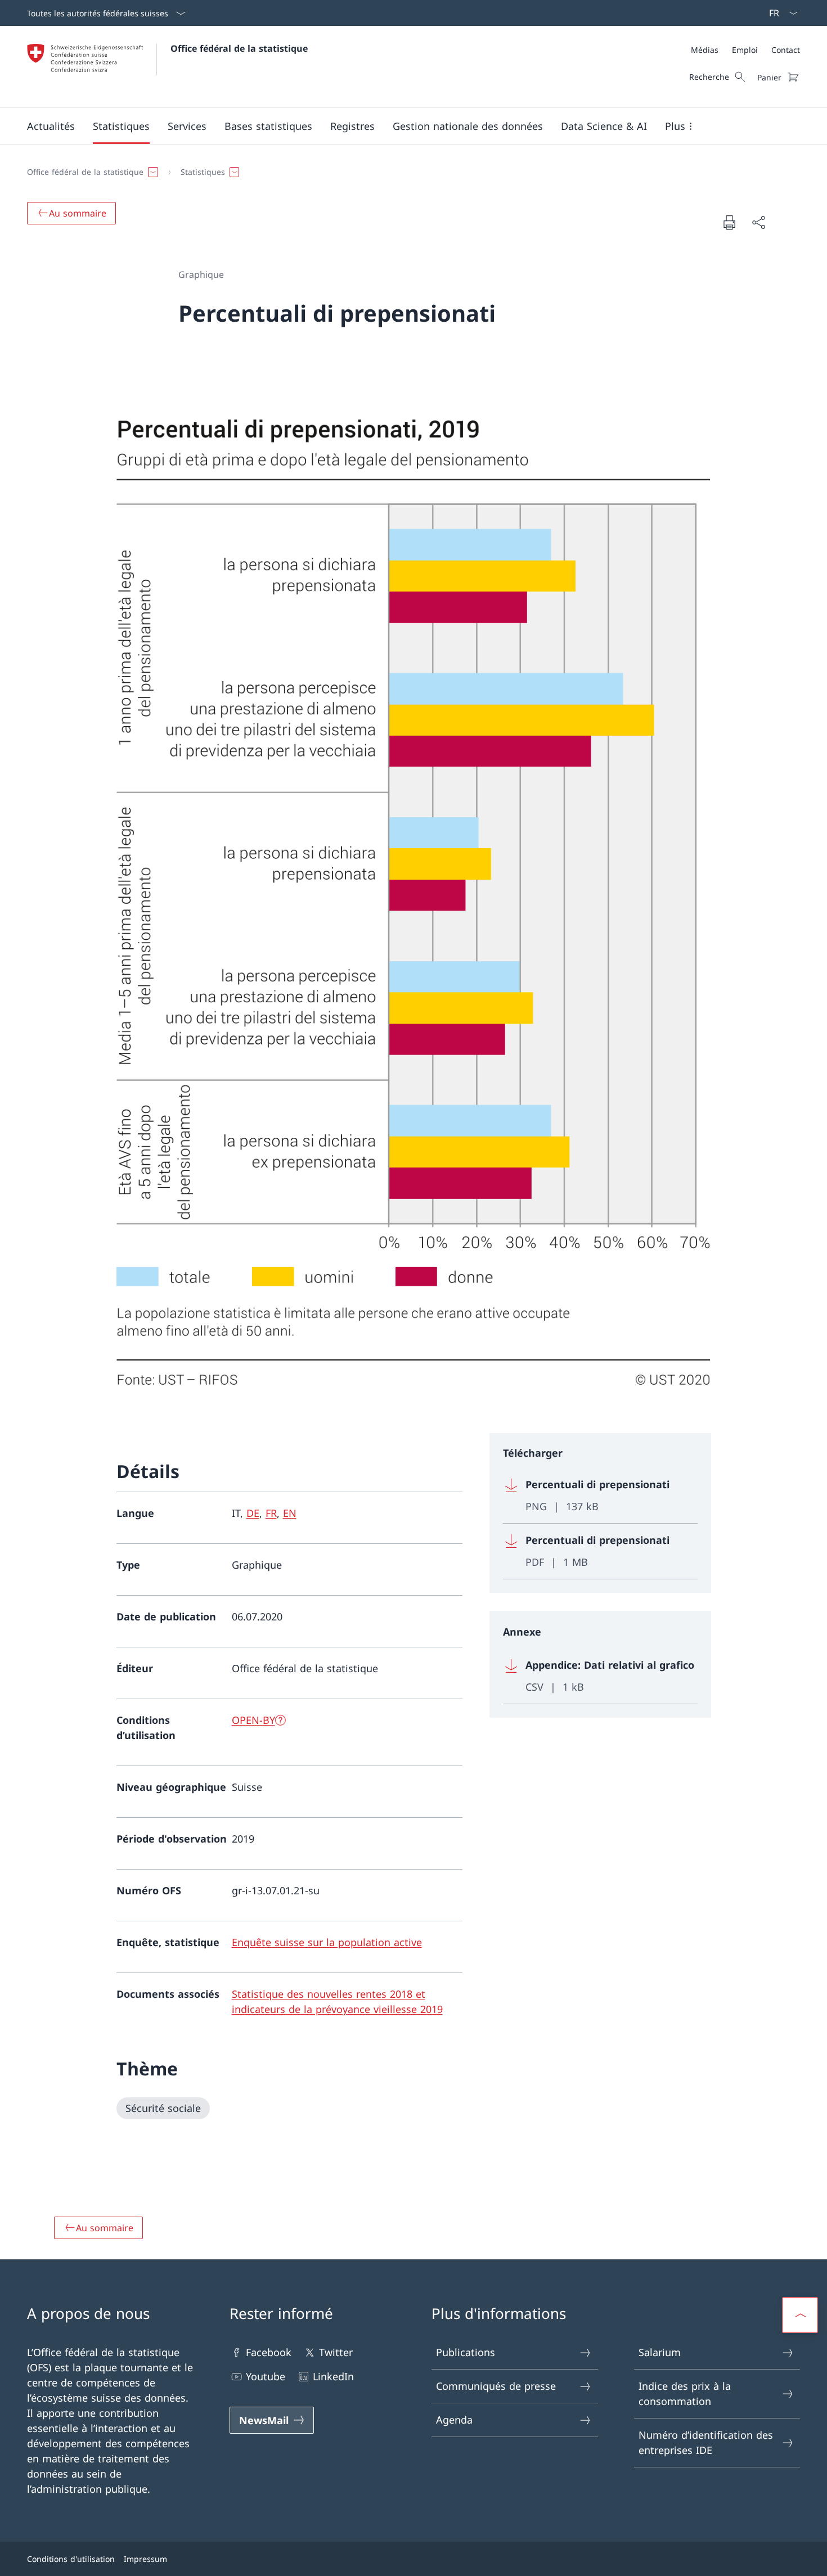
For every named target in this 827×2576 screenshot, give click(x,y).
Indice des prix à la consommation (685, 2393)
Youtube (266, 2376)
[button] (51, 126)
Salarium (660, 2352)
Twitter (336, 2352)
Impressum (145, 2559)
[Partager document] (758, 222)
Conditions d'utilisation (71, 2559)
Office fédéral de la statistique (239, 48)
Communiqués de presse (496, 2386)
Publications (466, 2352)
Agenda (454, 2420)
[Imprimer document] (729, 222)
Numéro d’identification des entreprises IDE (706, 2442)
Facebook (269, 2352)
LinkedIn (333, 2376)
